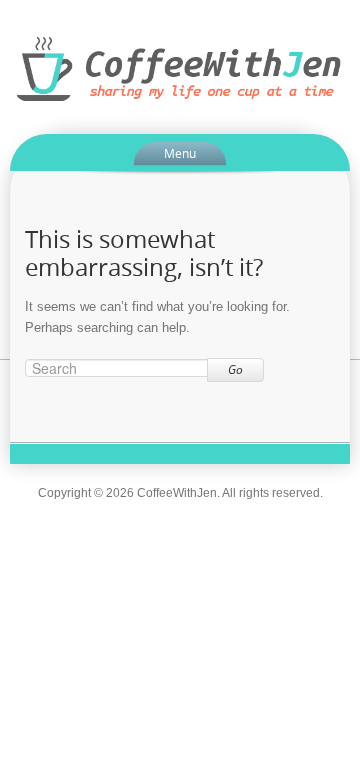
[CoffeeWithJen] (180, 68)
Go (235, 369)
